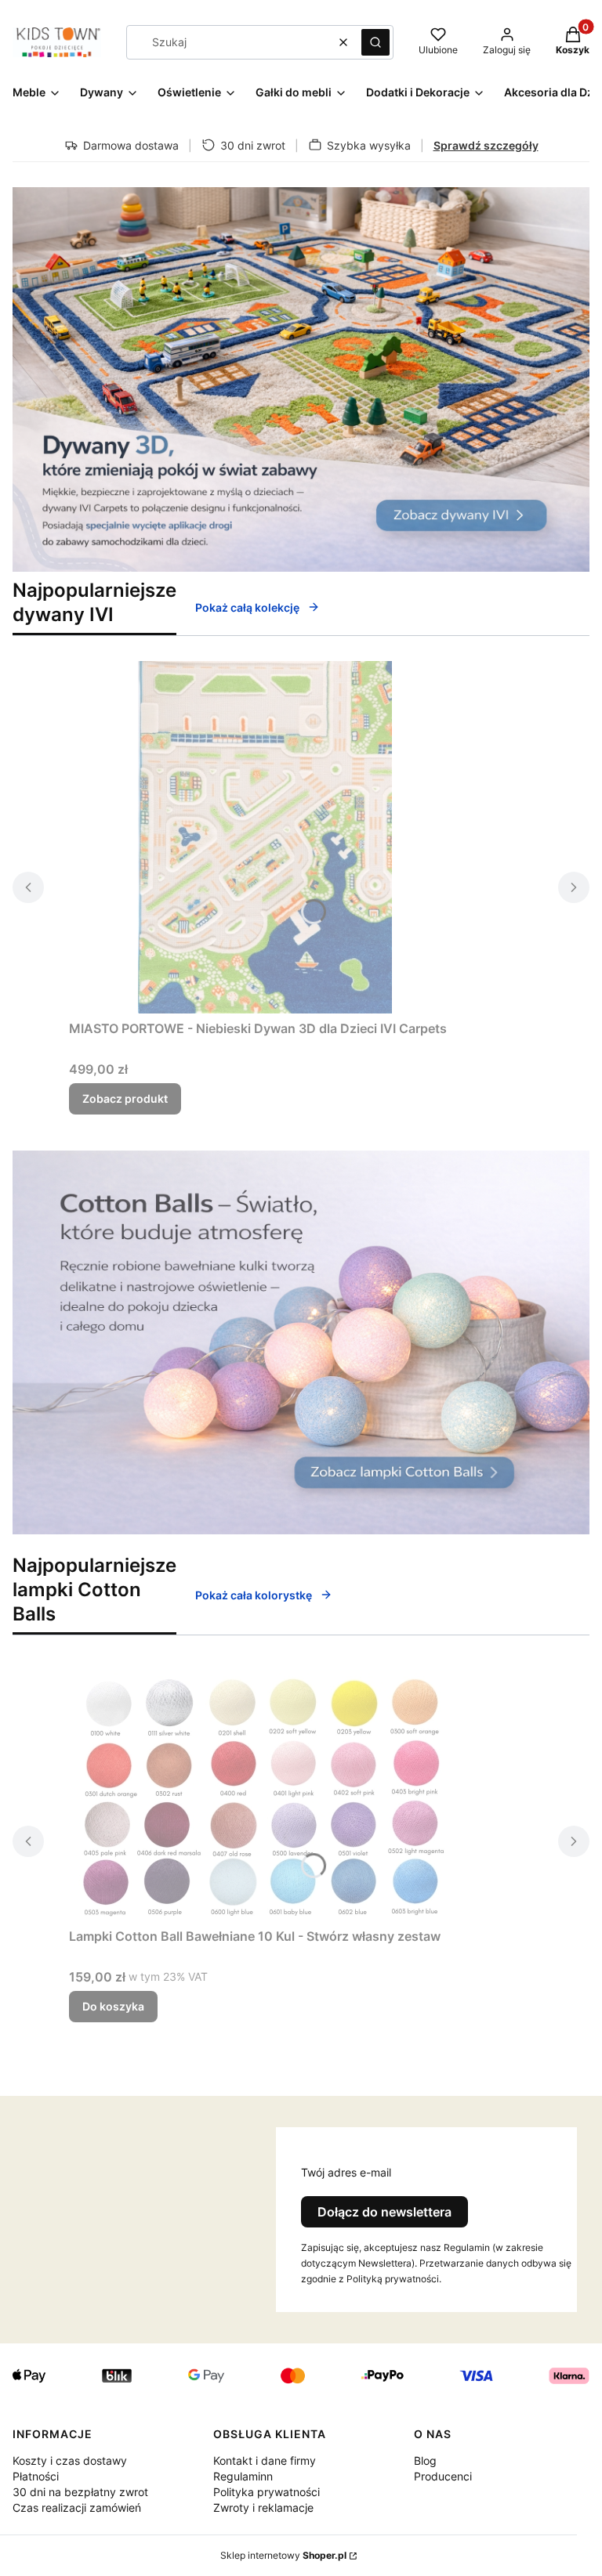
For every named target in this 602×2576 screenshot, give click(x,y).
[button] (375, 42)
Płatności (36, 2476)
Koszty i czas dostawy (70, 2460)
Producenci (443, 2476)
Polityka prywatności (267, 2492)
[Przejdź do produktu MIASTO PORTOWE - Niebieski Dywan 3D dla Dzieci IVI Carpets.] (265, 837)
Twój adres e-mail (346, 2172)
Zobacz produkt (125, 1098)
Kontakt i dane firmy (265, 2460)
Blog (425, 2460)
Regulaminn (243, 2476)
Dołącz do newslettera (384, 2212)
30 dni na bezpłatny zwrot (80, 2492)
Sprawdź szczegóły (486, 145)
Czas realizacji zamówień (77, 2507)
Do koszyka (113, 2006)
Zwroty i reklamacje (263, 2507)
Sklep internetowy (283, 2555)
